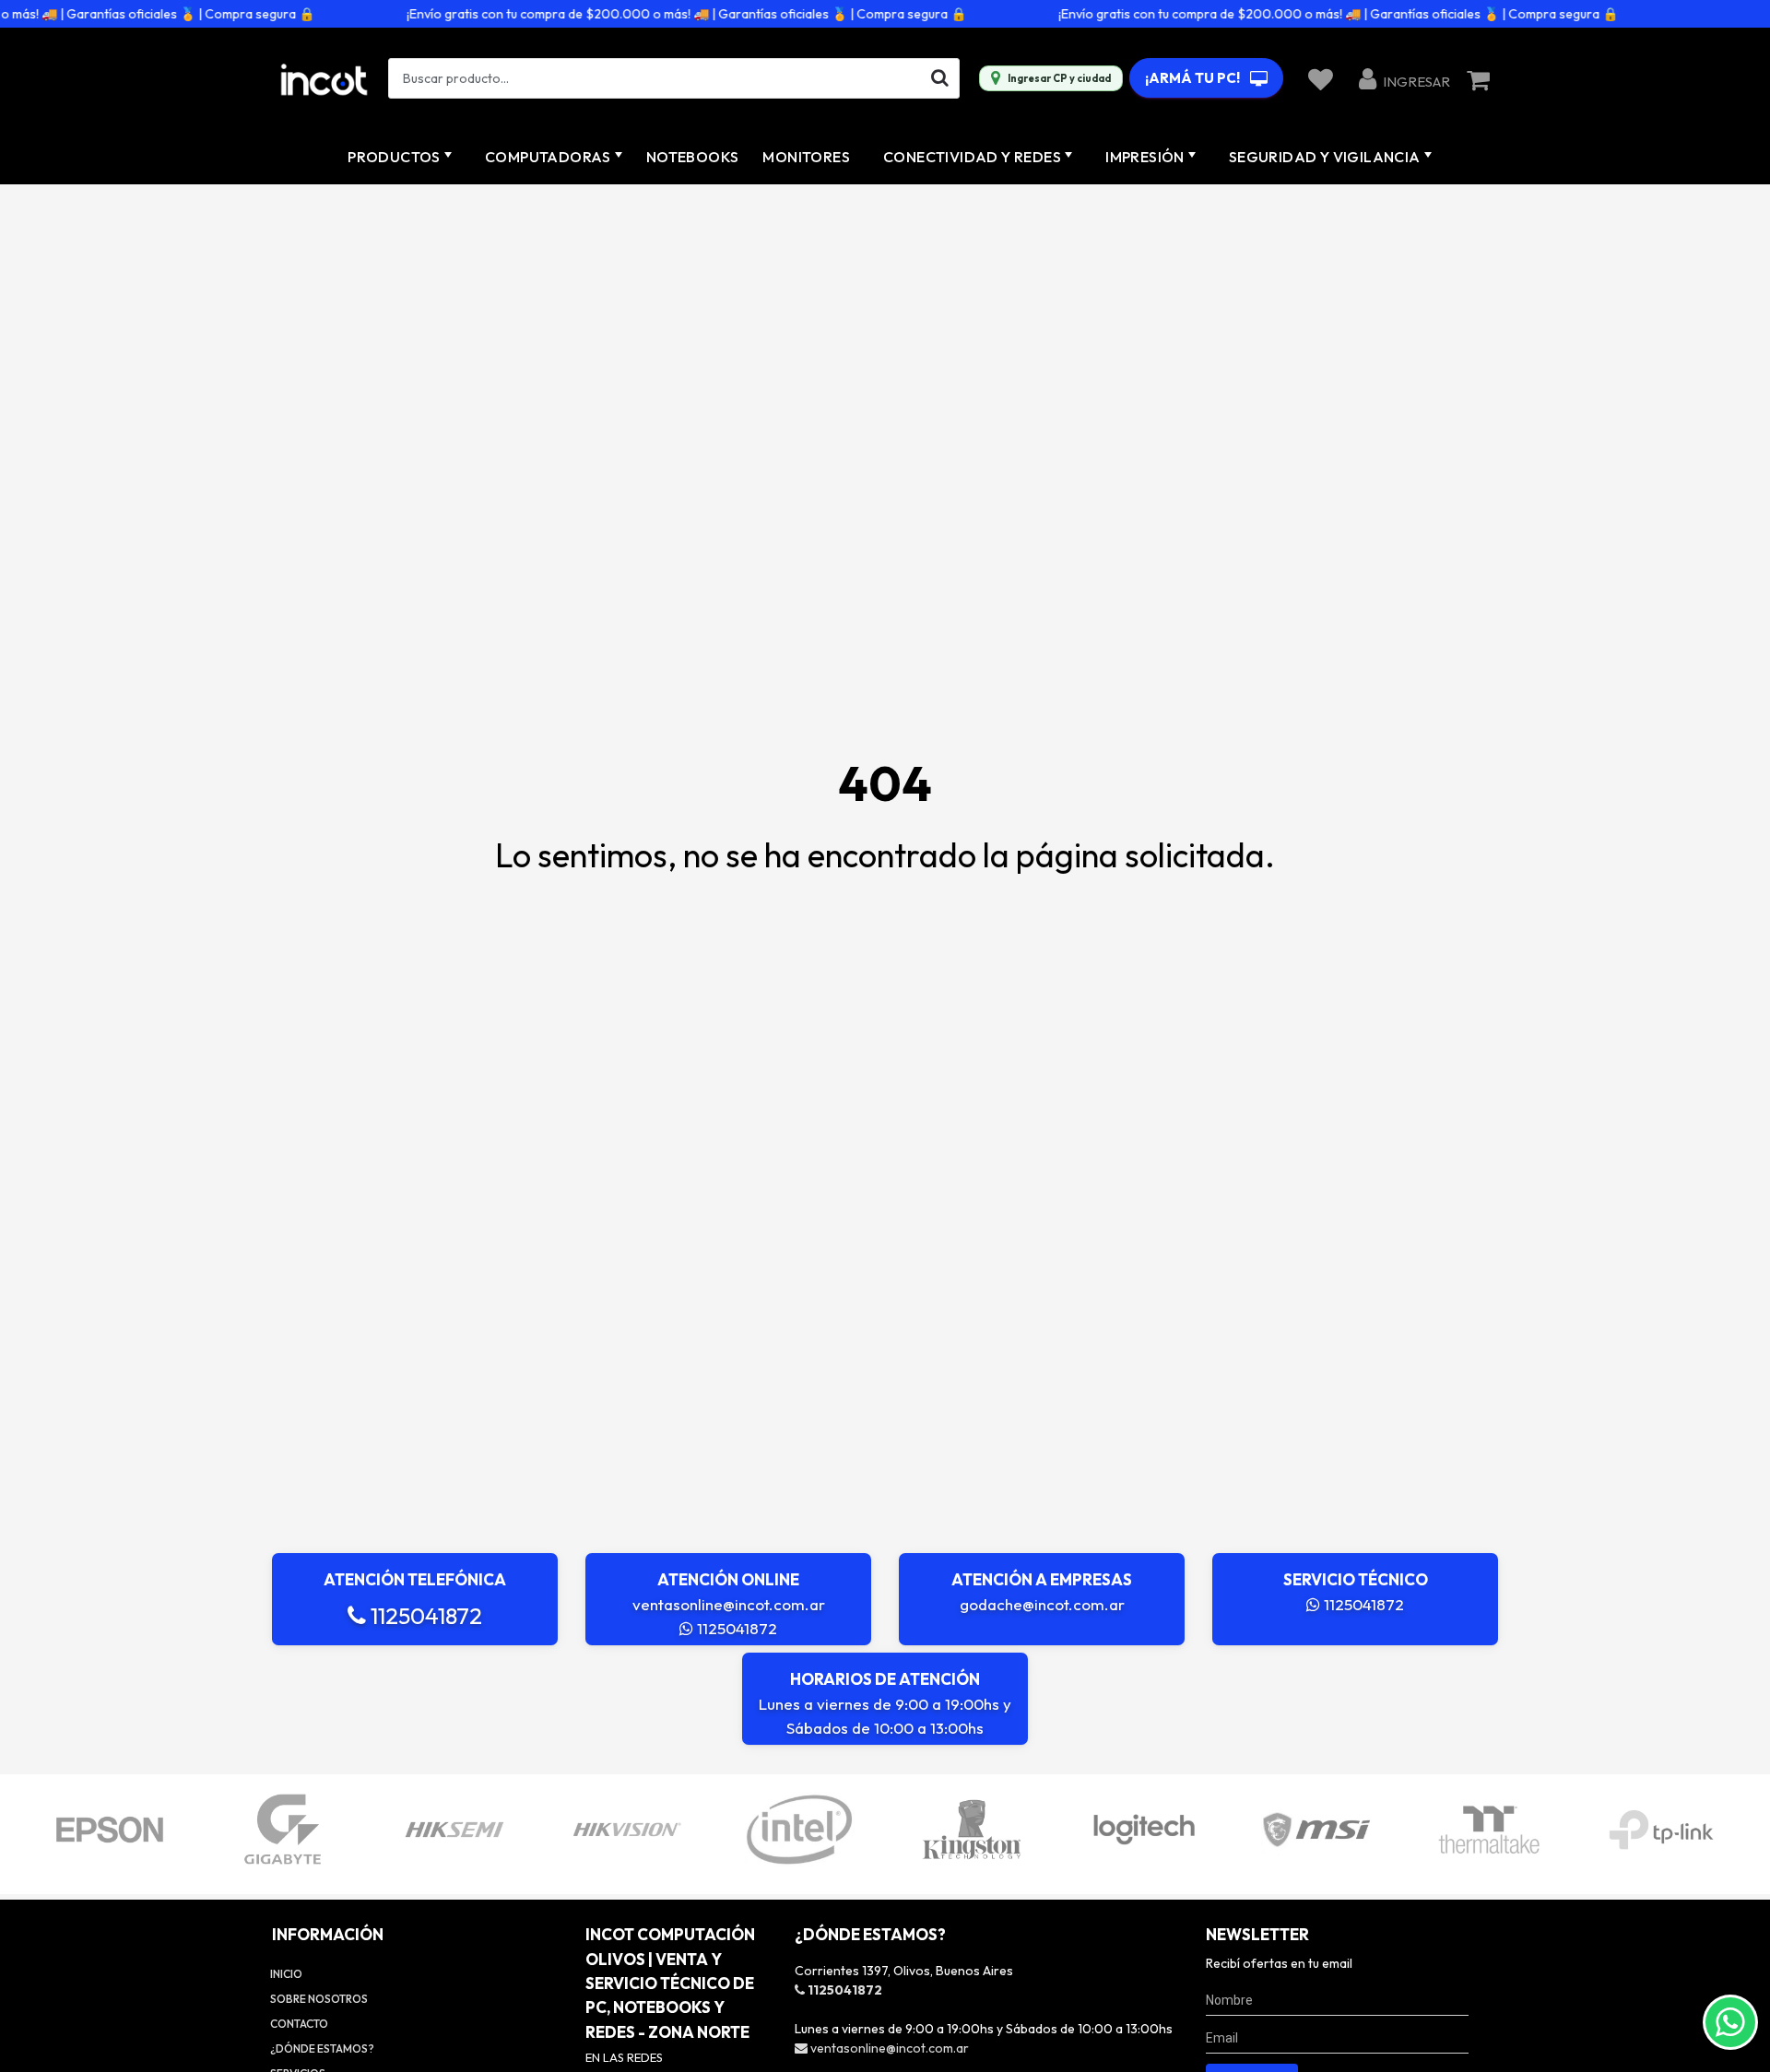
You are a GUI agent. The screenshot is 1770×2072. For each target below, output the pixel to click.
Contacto (299, 2024)
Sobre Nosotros (319, 1999)
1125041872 (424, 1616)
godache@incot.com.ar (1042, 1604)
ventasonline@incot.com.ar (729, 1604)
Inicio (286, 1974)
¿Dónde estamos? (322, 2048)
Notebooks (693, 157)
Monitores (806, 157)
